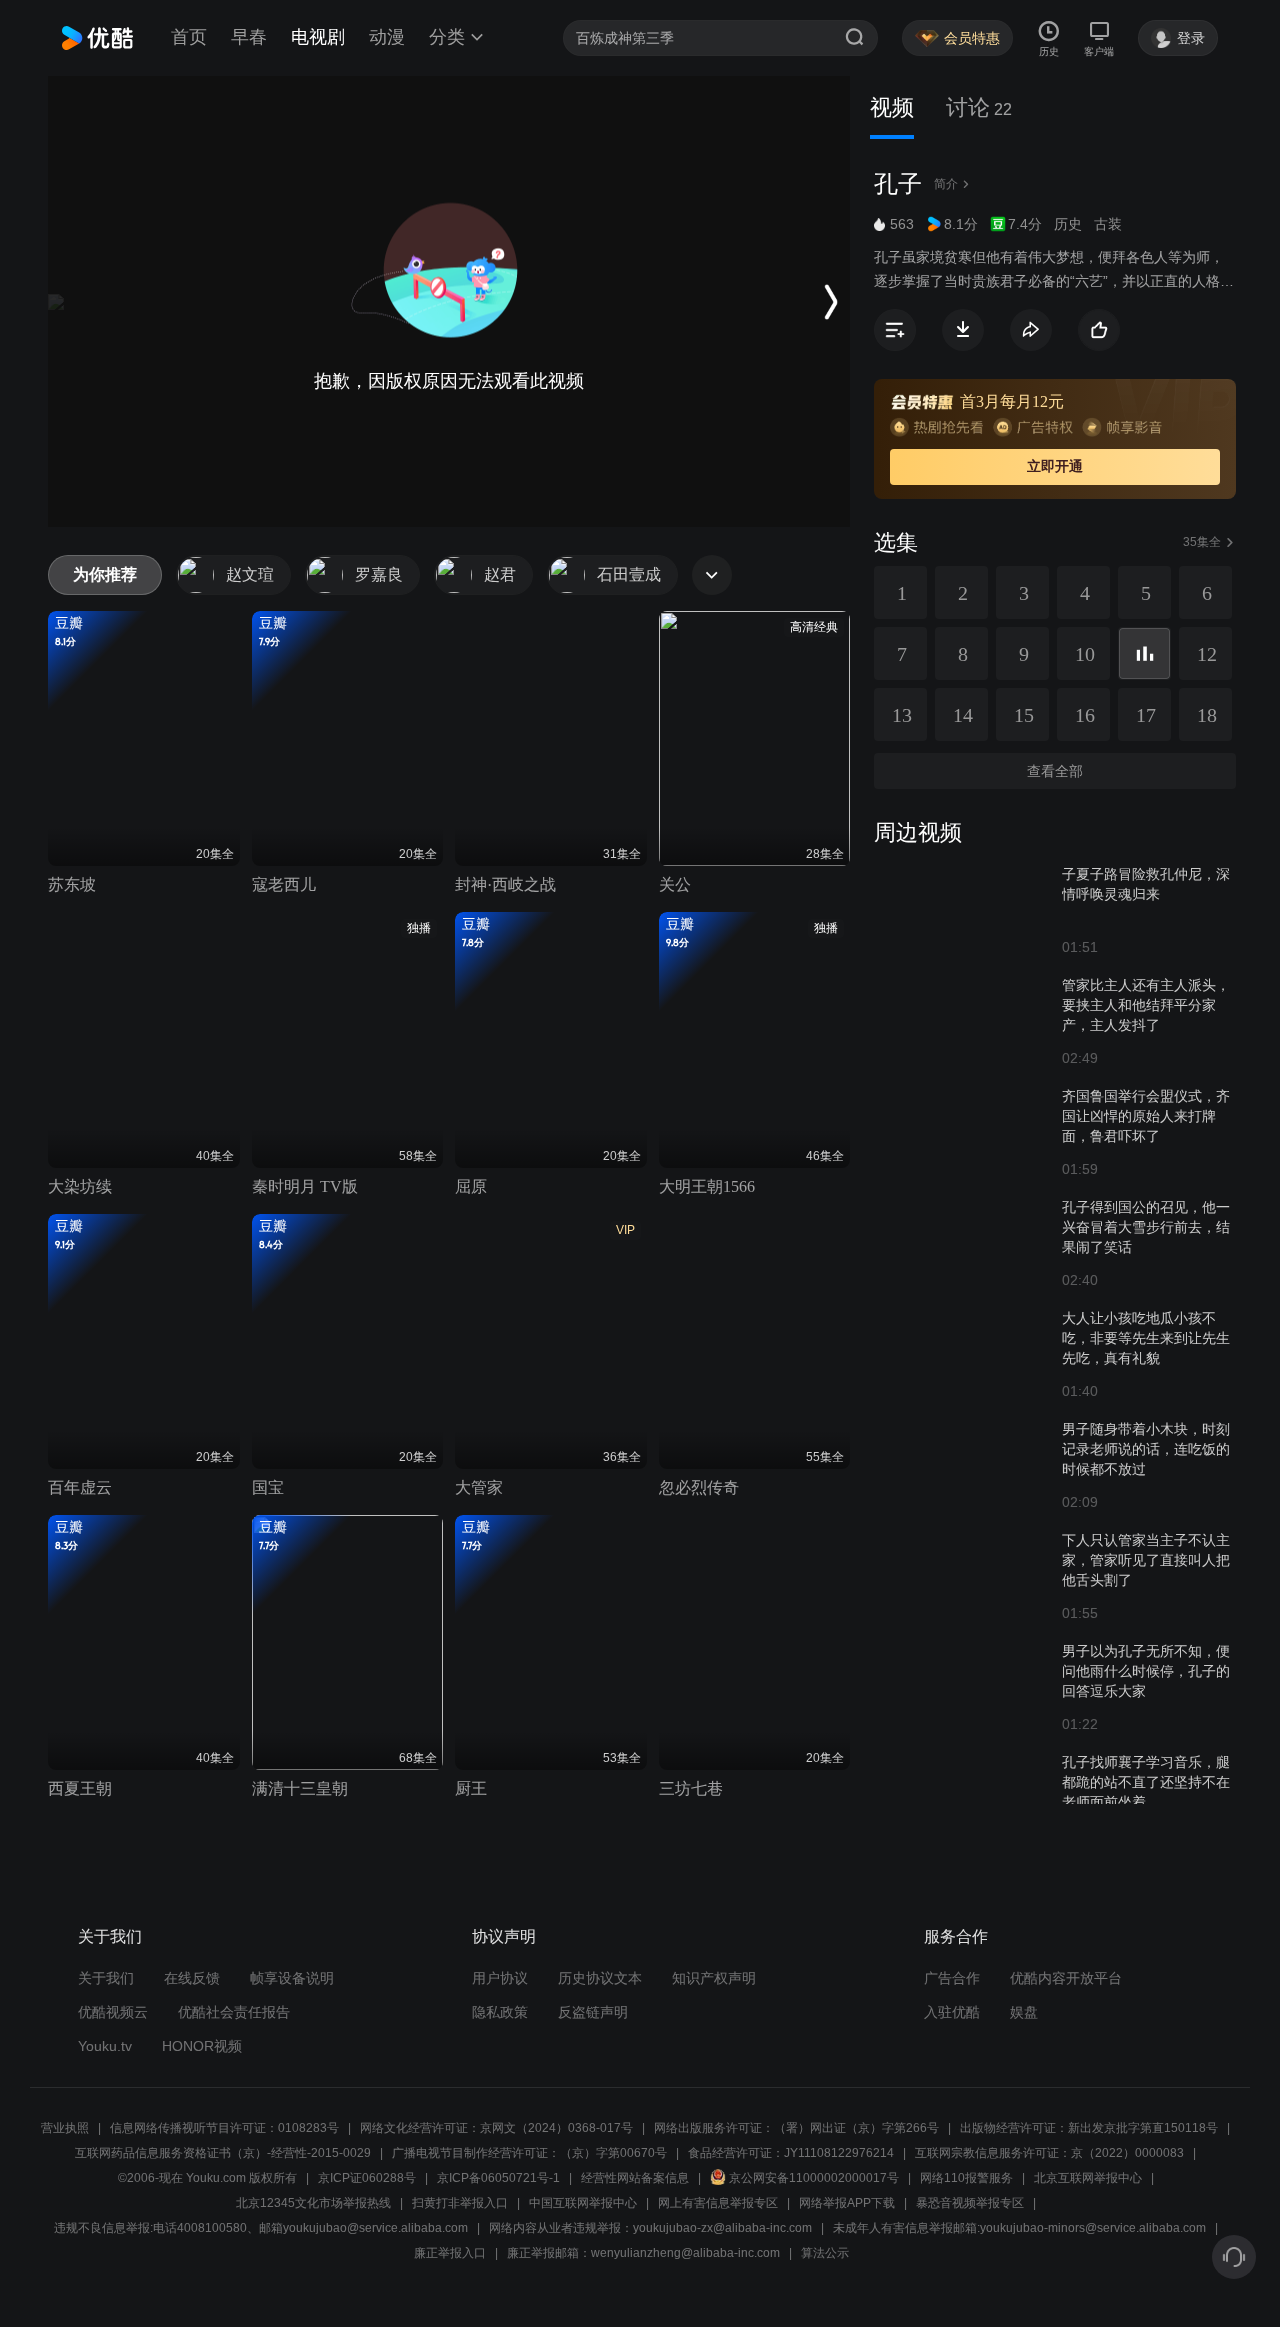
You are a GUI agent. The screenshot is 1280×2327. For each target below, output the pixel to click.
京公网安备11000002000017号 (814, 2178)
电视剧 (318, 37)
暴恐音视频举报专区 (970, 2203)
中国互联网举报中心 (583, 2203)
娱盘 (1024, 2012)
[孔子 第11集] (1144, 653)
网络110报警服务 (966, 2178)
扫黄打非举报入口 (460, 2203)
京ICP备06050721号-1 (498, 2178)
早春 (249, 37)
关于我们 (106, 1978)
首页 (189, 37)
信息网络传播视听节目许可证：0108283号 (224, 2128)
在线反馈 (192, 1978)
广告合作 (952, 1978)
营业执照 (65, 2128)
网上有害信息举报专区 (718, 2203)
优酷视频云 (113, 2012)
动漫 (387, 37)
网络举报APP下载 (847, 2203)
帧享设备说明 (292, 1978)
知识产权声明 (714, 1978)
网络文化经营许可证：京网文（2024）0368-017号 (496, 2128)
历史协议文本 (600, 1978)
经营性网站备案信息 (635, 2178)
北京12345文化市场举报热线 (313, 2203)
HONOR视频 (202, 2046)
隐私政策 (500, 2012)
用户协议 (500, 1978)
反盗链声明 (593, 2012)
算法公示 (825, 2253)
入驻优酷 (952, 2012)
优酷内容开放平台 (1066, 1978)
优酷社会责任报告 (234, 2012)
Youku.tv (105, 2046)
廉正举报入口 (450, 2253)
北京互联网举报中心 (1088, 2178)
